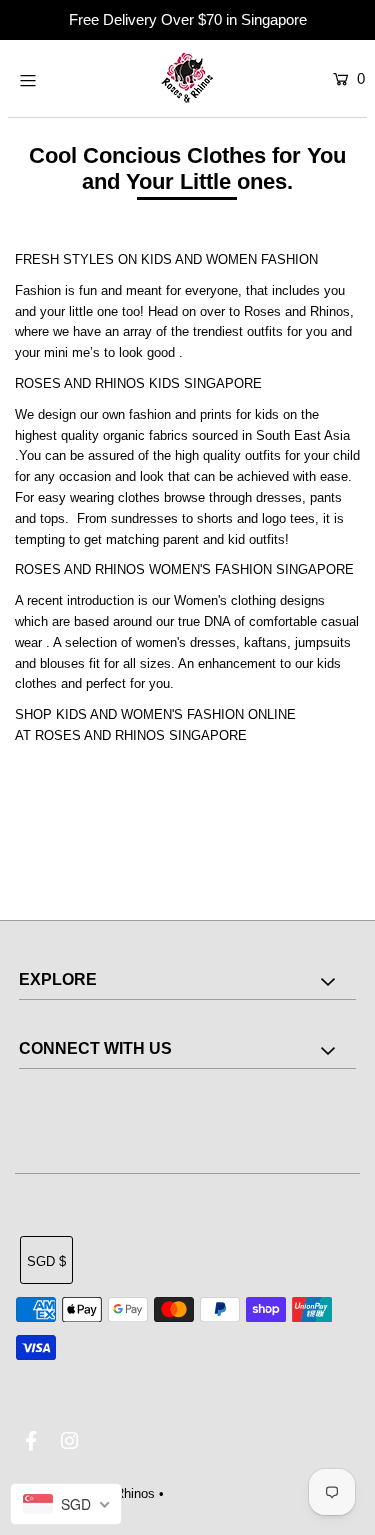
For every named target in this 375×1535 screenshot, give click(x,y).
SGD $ (46, 1261)
